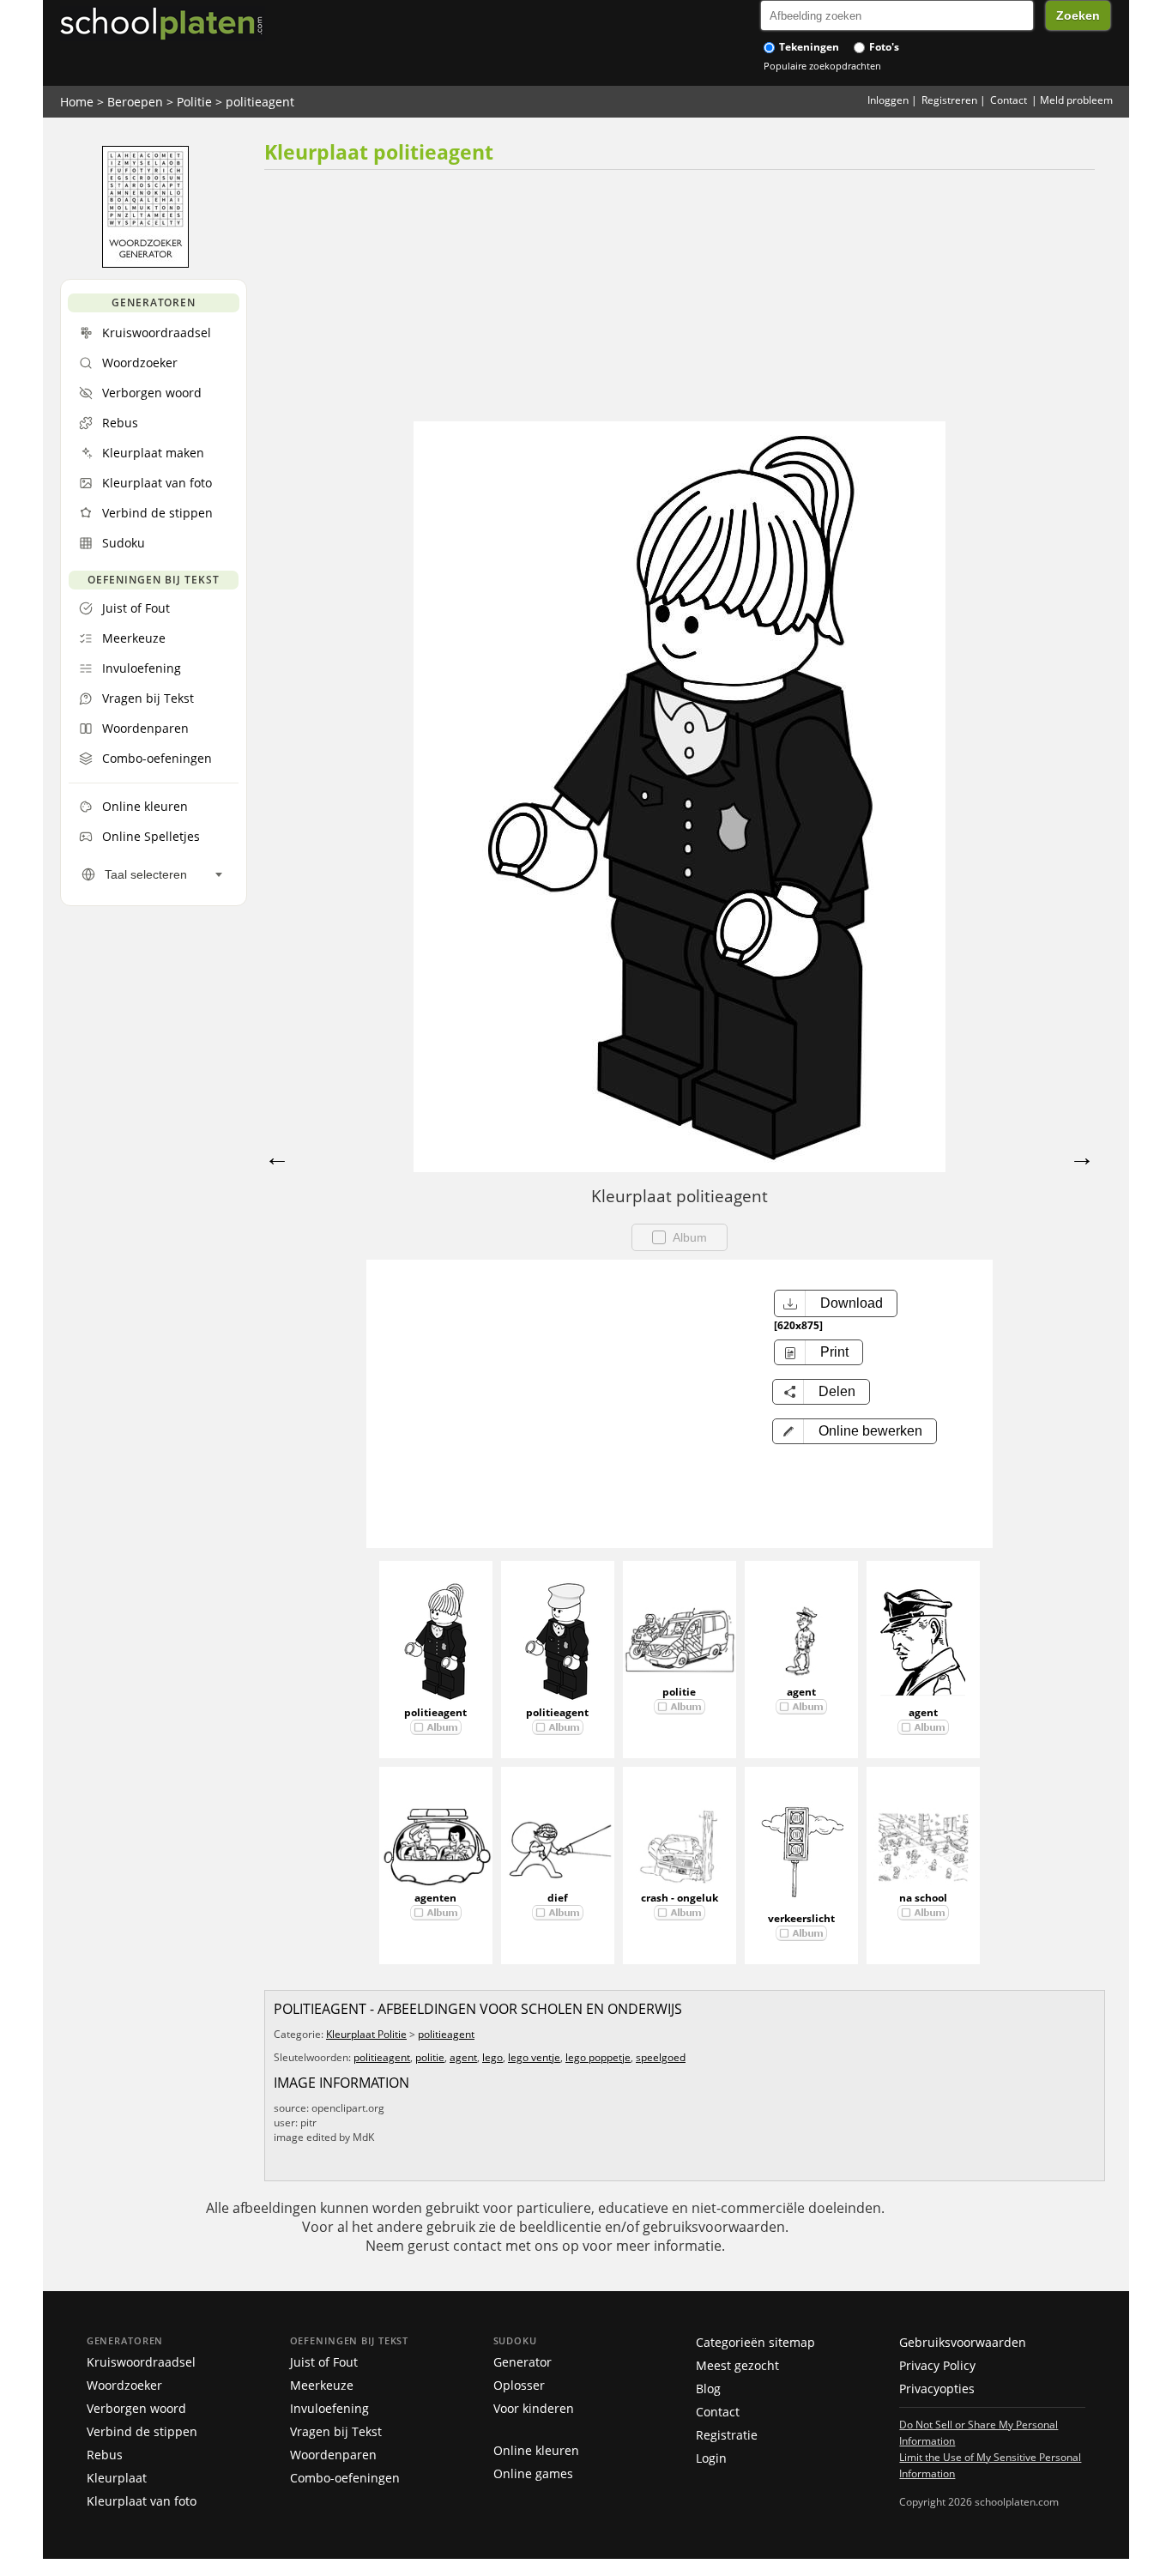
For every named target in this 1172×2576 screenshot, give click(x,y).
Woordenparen (333, 2455)
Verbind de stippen (142, 2431)
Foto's (883, 47)
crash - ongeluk (680, 1898)
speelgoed (661, 2057)
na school (923, 1898)
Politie (194, 102)
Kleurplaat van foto (142, 2501)
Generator (523, 2362)
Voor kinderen (534, 2408)
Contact (1009, 100)
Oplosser (519, 2385)
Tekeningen (808, 47)
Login (711, 2458)
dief (558, 1898)
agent (801, 1692)
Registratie (727, 2435)
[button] (855, 1431)
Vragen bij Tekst (336, 2431)
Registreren (949, 100)
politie (679, 1692)
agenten (435, 1898)
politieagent (260, 102)
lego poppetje (598, 2057)
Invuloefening (329, 2408)
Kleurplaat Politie (366, 2034)
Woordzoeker (124, 2385)
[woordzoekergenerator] (145, 263)
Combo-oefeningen (345, 2478)
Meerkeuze (322, 2385)
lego (492, 2057)
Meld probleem (1076, 100)
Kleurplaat (117, 2478)
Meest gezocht (737, 2365)
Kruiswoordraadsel (141, 2362)
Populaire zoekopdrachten (822, 66)
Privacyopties (937, 2389)
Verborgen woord (136, 2408)
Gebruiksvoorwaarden (963, 2342)
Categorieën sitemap (755, 2342)
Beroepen (135, 102)
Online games (533, 2473)
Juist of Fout (324, 2362)
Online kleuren (536, 2450)
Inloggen (888, 100)
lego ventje (534, 2057)
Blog (708, 2389)
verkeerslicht (801, 1918)
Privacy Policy (937, 2365)
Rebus (105, 2455)
